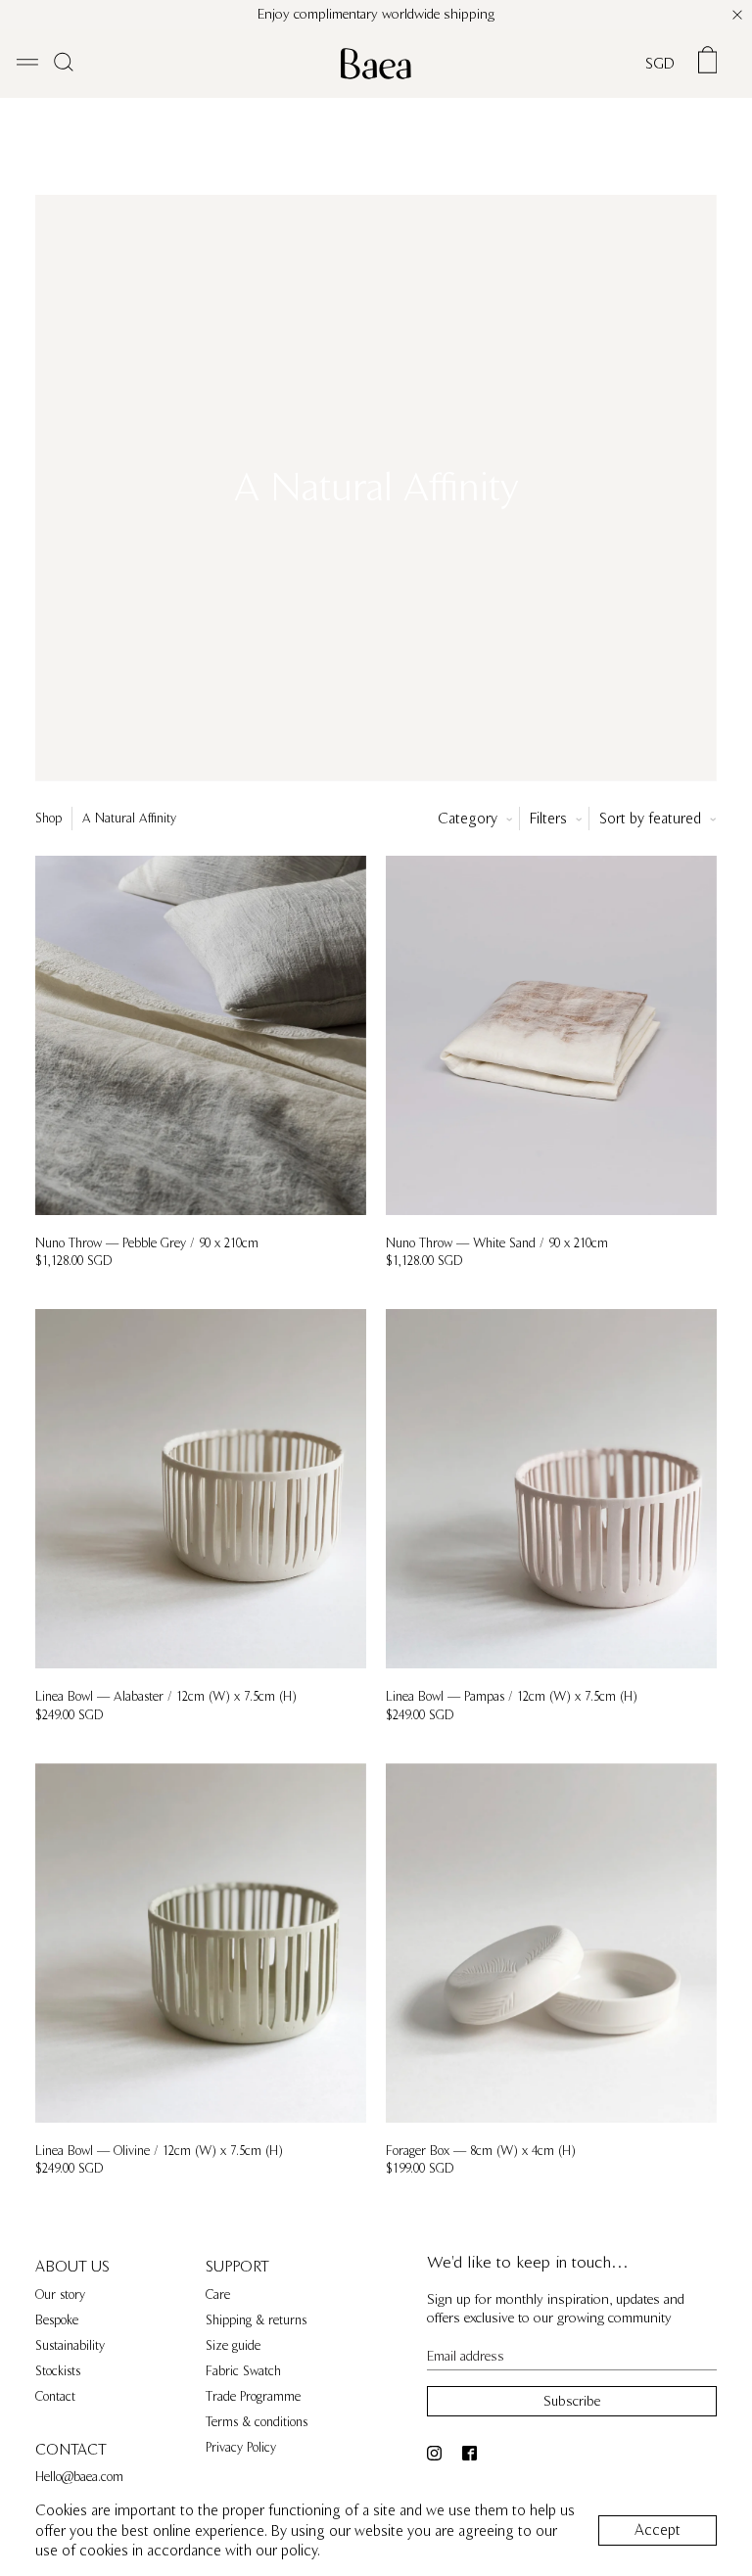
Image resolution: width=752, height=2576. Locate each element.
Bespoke (57, 2320)
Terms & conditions (257, 2422)
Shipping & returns (256, 2320)
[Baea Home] (376, 64)
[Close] (737, 15)
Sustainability (70, 2346)
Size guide (233, 2346)
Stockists (58, 2371)
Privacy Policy (241, 2448)
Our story (60, 2295)
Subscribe (572, 2401)
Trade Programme (253, 2397)
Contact (55, 2397)
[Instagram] (437, 2453)
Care (218, 2295)
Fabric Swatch (243, 2371)
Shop (48, 819)
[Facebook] (472, 2453)
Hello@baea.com (79, 2477)
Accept (658, 2530)
